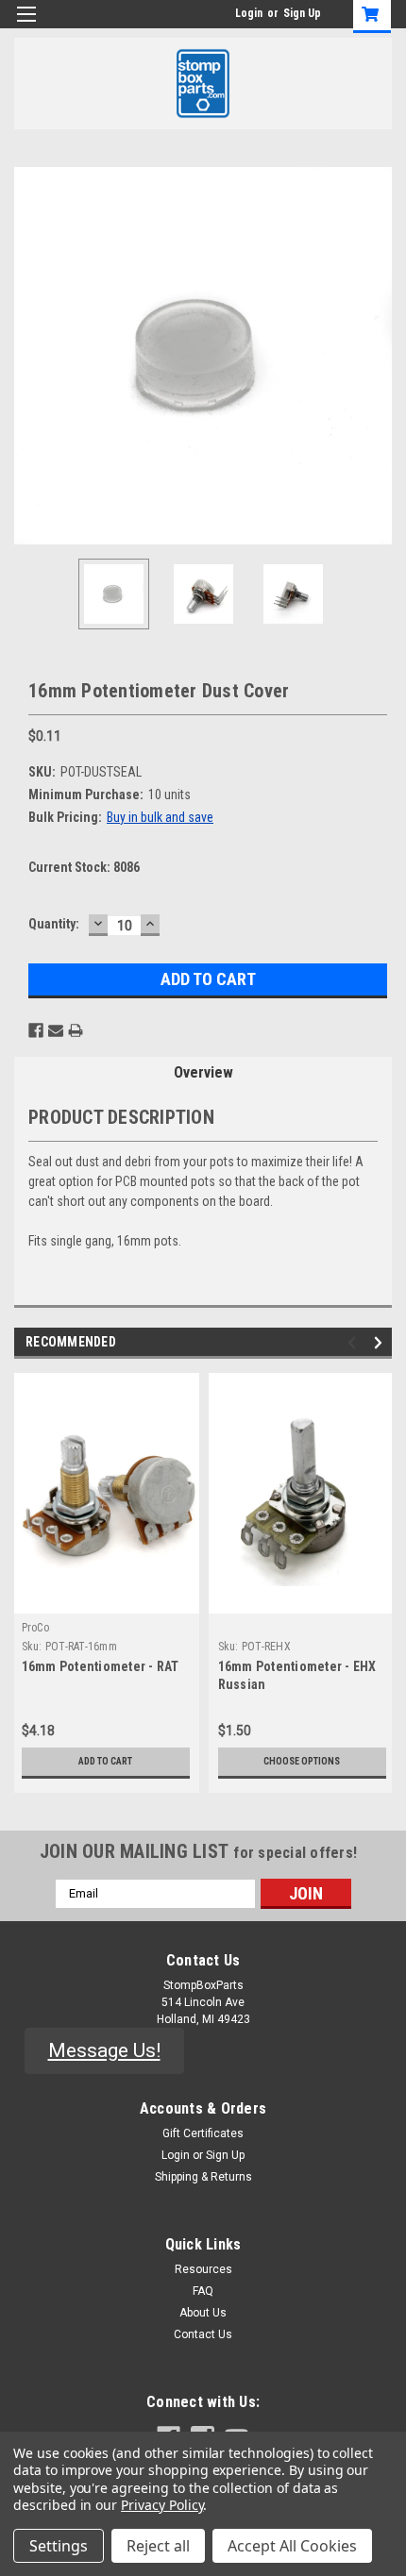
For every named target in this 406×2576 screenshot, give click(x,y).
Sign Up (302, 13)
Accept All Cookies (292, 2546)
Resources (203, 2269)
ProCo (35, 1628)
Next (378, 356)
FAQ (203, 2291)
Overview (203, 1072)
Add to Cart (105, 1761)
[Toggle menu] (26, 26)
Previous (28, 356)
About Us (203, 2313)
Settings (59, 2546)
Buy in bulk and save (160, 817)
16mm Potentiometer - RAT (101, 1666)
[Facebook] (36, 1030)
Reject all (158, 2546)
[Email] (56, 1030)
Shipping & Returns (203, 2177)
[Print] (76, 1030)
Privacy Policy (162, 2505)
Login (249, 13)
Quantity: (54, 924)
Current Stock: (84, 867)
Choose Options (302, 1761)
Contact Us (203, 2334)
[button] (104, 2051)
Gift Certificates (203, 2133)
